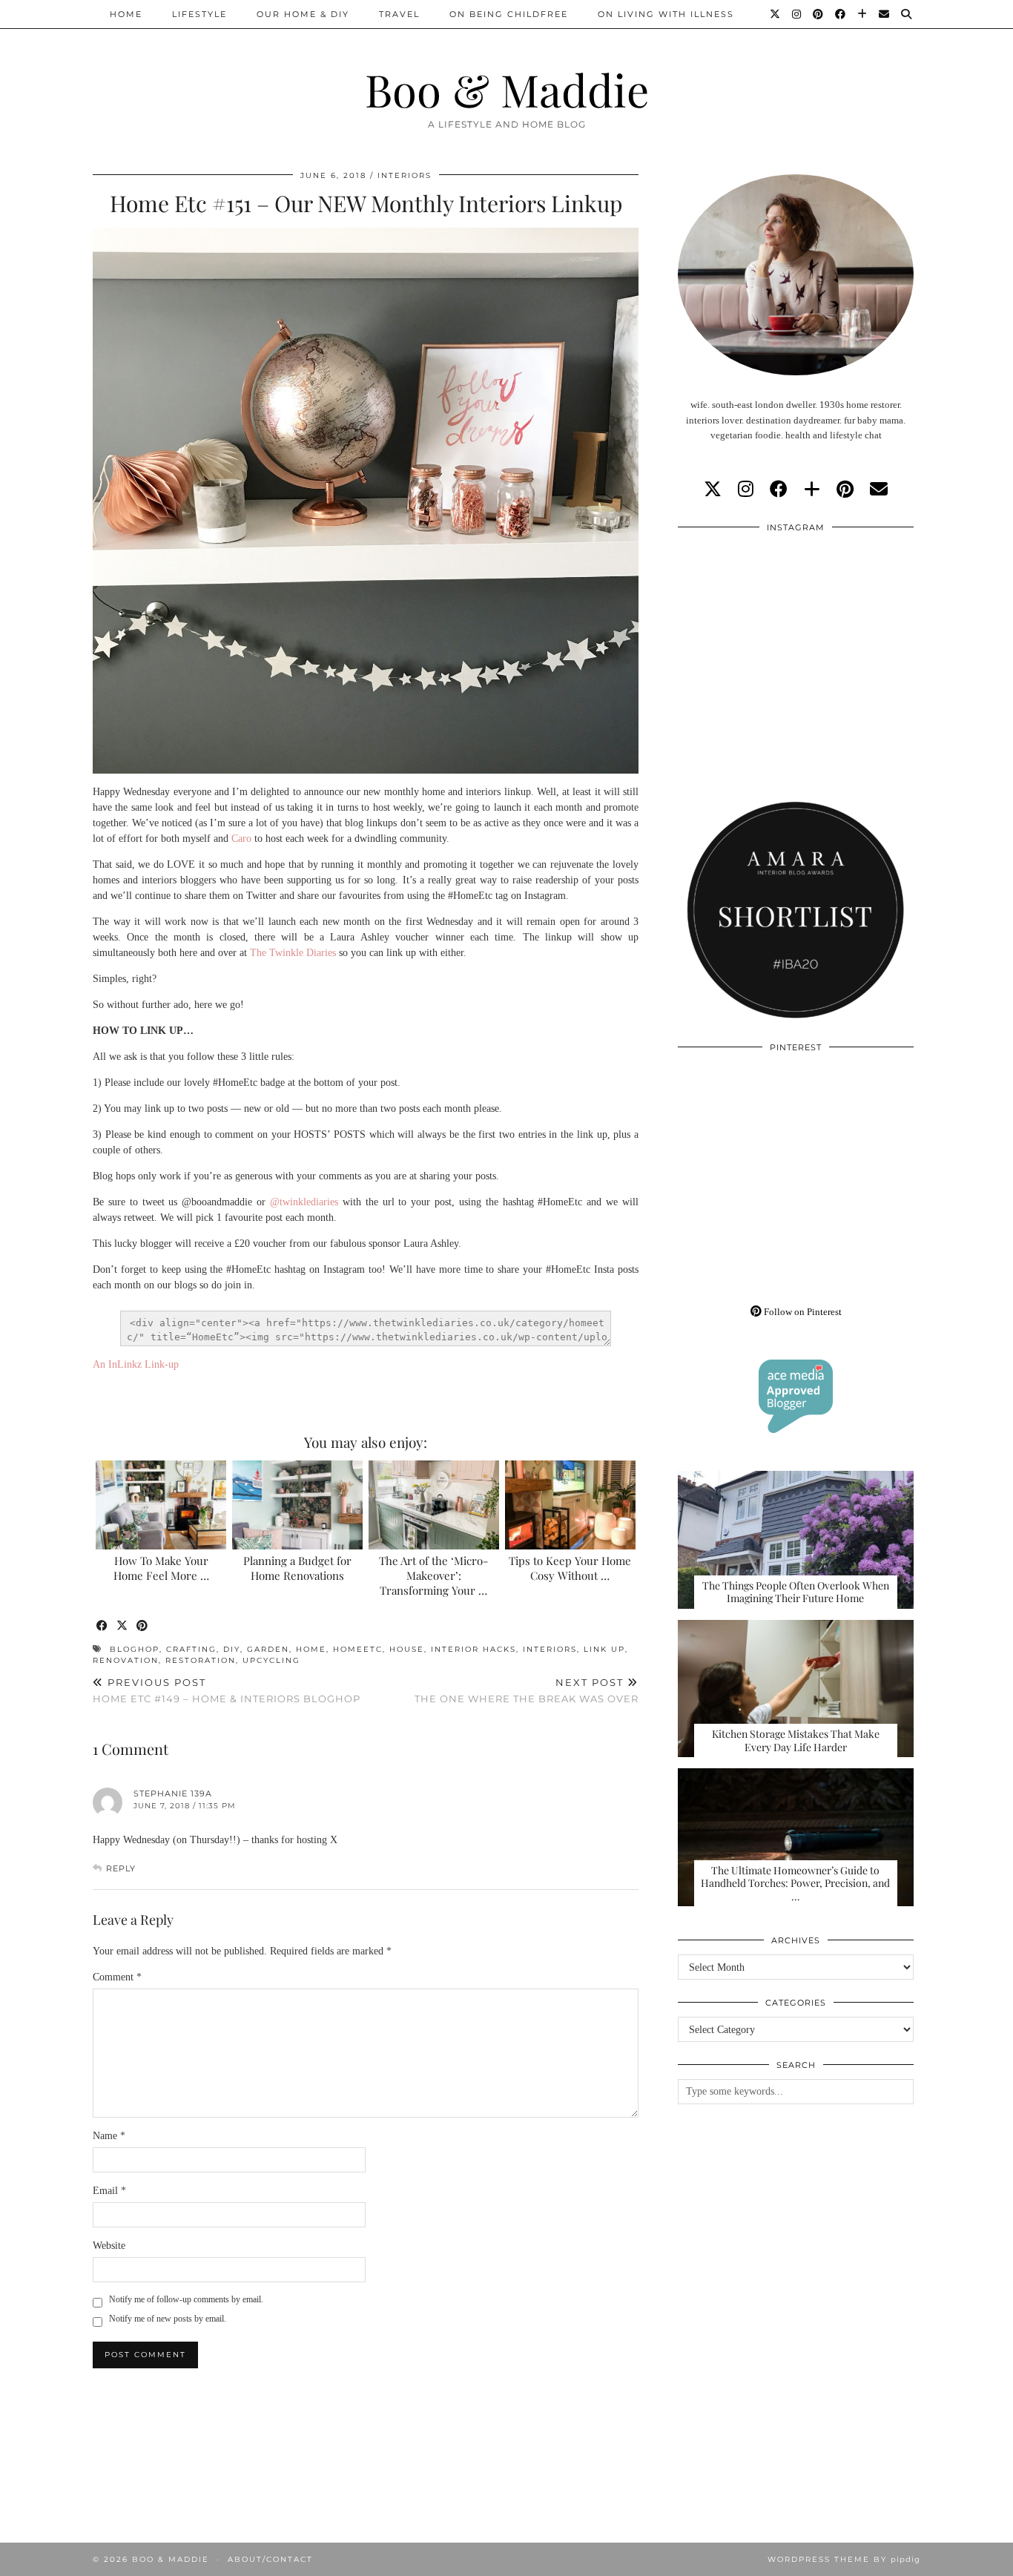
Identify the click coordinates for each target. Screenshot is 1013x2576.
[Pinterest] (819, 14)
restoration (201, 1660)
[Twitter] (776, 14)
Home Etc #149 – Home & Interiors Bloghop (227, 1691)
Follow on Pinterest (802, 1312)
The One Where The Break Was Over (527, 1691)
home (311, 1649)
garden (268, 1649)
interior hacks (473, 1649)
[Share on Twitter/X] (123, 1626)
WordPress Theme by (844, 2559)
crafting (191, 1649)
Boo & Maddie (507, 89)
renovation (126, 1660)
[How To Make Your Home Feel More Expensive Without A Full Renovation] (161, 1505)
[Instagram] (797, 14)
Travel (399, 14)
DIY (232, 1649)
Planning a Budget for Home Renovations (297, 1568)
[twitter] (713, 490)
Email (109, 2191)
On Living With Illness (666, 14)
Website (109, 2246)
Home (126, 14)
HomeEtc (358, 1649)
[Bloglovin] (863, 14)
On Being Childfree (509, 14)
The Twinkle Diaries (293, 953)
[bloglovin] (812, 490)
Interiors (405, 175)
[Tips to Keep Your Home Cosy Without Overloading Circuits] (571, 1505)
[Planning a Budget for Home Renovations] (298, 1505)
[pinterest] (845, 490)
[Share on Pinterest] (143, 1626)
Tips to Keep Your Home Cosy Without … (570, 1568)
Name (109, 2136)
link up (604, 1649)
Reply (121, 1868)
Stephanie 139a (173, 1793)
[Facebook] (841, 14)
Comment (117, 1977)
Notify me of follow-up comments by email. (186, 2299)
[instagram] (746, 490)
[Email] (885, 14)
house (407, 1649)
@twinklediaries (304, 1202)
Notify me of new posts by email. (168, 2319)
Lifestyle (199, 14)
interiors (550, 1649)
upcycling (271, 1660)
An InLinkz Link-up (136, 1364)
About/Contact (270, 2559)
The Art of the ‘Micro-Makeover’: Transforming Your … (433, 1575)
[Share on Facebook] (103, 1626)
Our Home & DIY (303, 14)
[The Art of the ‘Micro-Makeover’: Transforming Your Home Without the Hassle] (434, 1505)
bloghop (135, 1649)
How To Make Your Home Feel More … (161, 1568)
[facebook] (779, 490)
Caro (241, 839)
